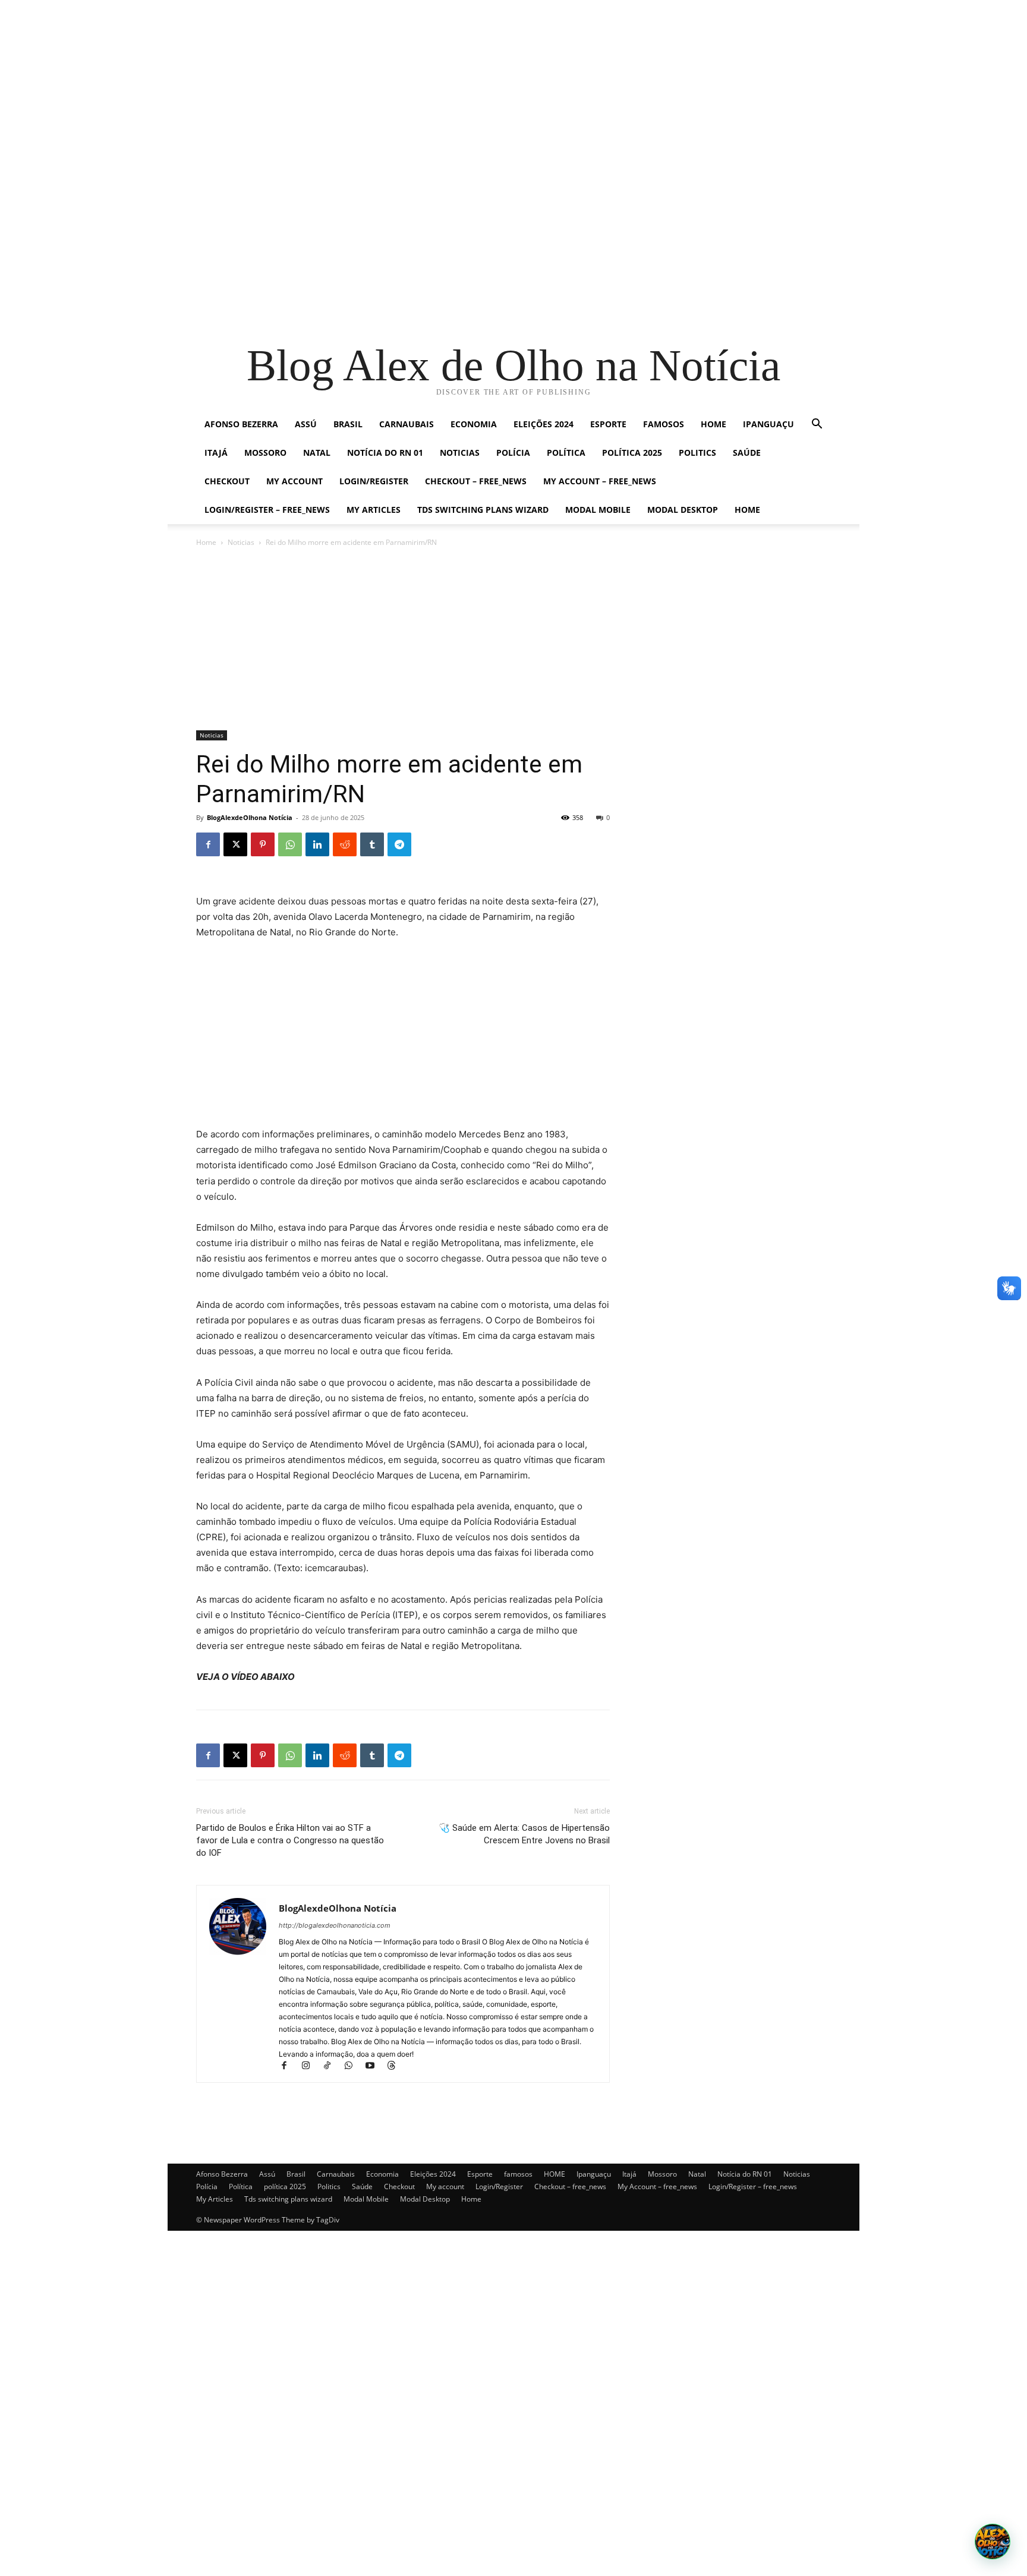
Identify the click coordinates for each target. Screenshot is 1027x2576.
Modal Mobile (598, 510)
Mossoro (265, 453)
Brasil (348, 424)
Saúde (747, 453)
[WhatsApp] (290, 844)
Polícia (513, 453)
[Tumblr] (372, 844)
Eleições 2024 (544, 424)
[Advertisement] (357, 83)
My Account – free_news (600, 481)
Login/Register (374, 481)
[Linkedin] (317, 844)
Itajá (216, 453)
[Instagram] (311, 2066)
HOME (713, 424)
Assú (306, 424)
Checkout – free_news (476, 481)
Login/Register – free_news (267, 510)
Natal (317, 453)
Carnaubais (407, 424)
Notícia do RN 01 (385, 453)
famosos (664, 424)
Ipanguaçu (768, 424)
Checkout (227, 481)
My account (294, 481)
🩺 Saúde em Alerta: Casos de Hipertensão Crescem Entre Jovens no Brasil (524, 1834)
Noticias (460, 453)
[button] (817, 425)
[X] (235, 844)
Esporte (608, 424)
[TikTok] (332, 2066)
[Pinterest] (263, 844)
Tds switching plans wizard (483, 510)
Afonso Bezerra (241, 424)
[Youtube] (375, 2066)
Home (747, 510)
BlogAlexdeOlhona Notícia (250, 817)
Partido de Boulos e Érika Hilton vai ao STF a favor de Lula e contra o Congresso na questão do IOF (290, 1840)
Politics (697, 453)
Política (566, 453)
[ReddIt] (345, 844)
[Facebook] (208, 844)
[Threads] (396, 2066)
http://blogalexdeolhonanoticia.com (335, 1925)
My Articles (374, 510)
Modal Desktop (683, 510)
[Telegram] (399, 844)
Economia (474, 424)
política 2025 (632, 453)
